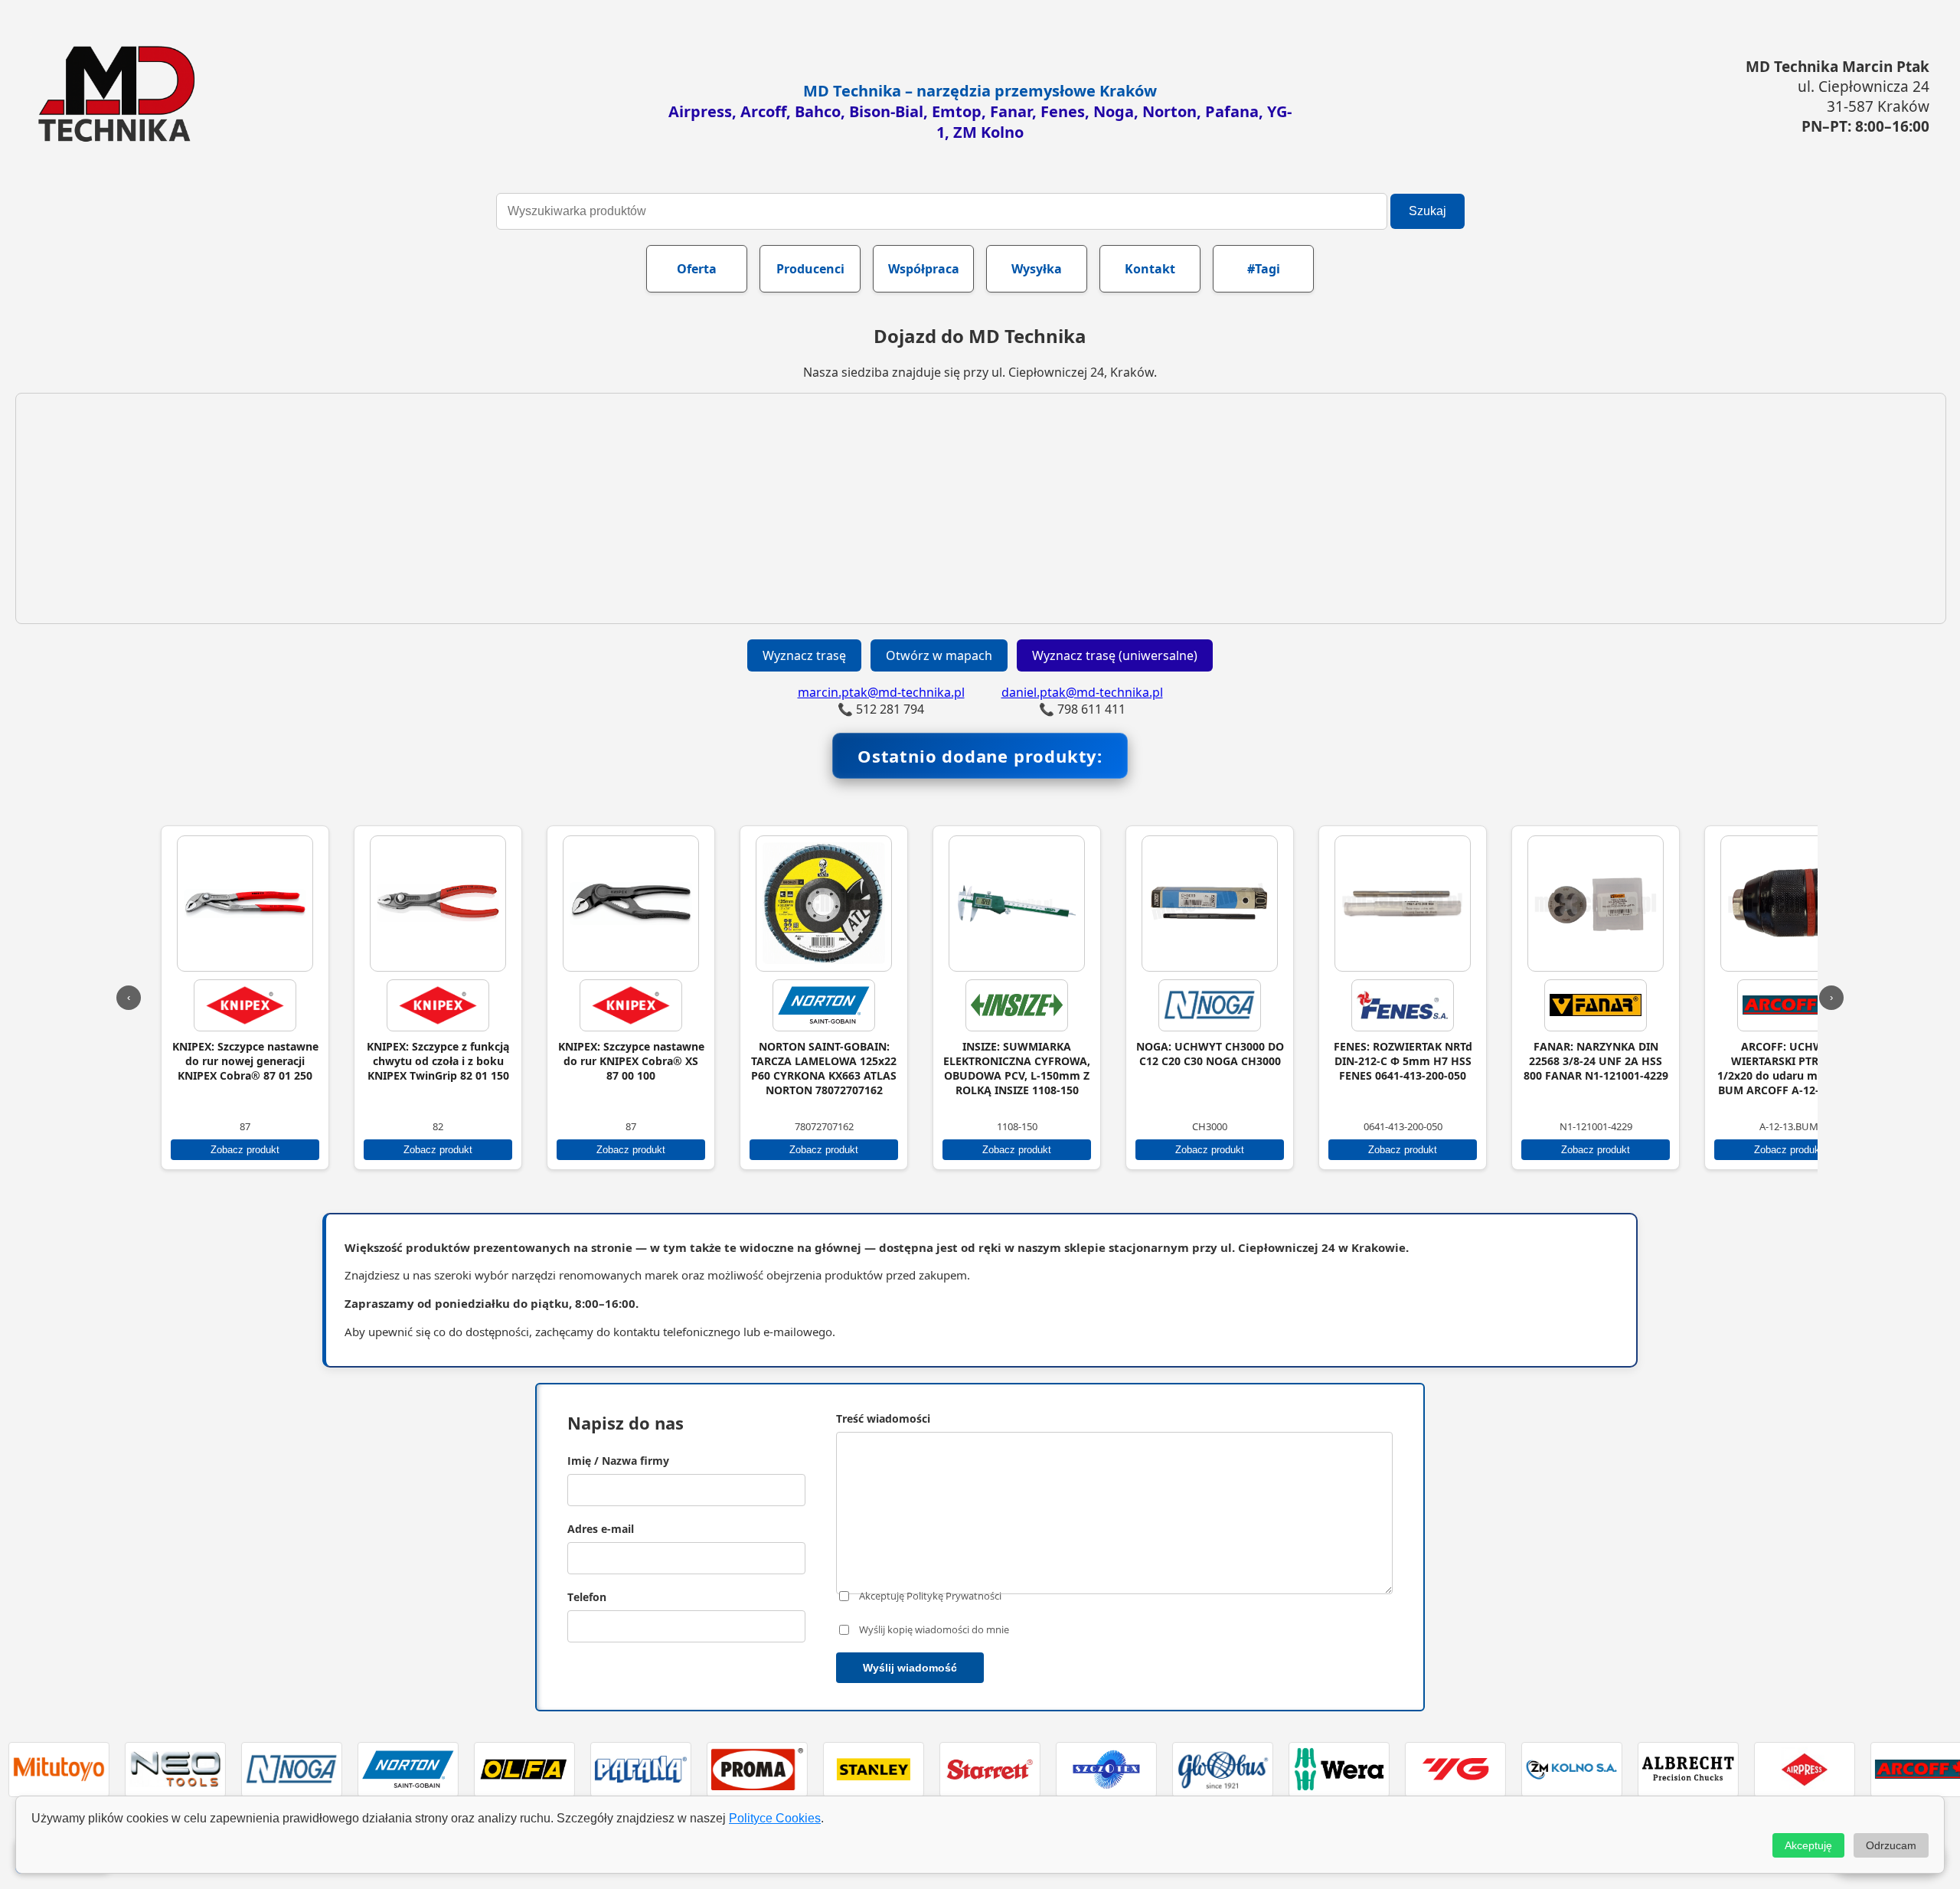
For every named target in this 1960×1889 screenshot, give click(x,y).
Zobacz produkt (257, 1150)
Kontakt (1150, 269)
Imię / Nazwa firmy (618, 1461)
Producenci (810, 269)
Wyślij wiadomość (910, 1668)
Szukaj (1428, 211)
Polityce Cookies (775, 1818)
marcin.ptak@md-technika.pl (881, 692)
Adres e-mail (601, 1529)
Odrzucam (1891, 1845)
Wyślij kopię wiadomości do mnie (934, 1629)
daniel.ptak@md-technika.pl (1082, 692)
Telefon (587, 1597)
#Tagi (1264, 269)
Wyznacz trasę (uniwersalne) (1115, 655)
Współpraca (924, 269)
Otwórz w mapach (939, 655)
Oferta (697, 269)
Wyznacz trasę (804, 655)
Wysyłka (1037, 269)
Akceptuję (1808, 1845)
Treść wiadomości (883, 1418)
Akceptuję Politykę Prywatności (930, 1596)
